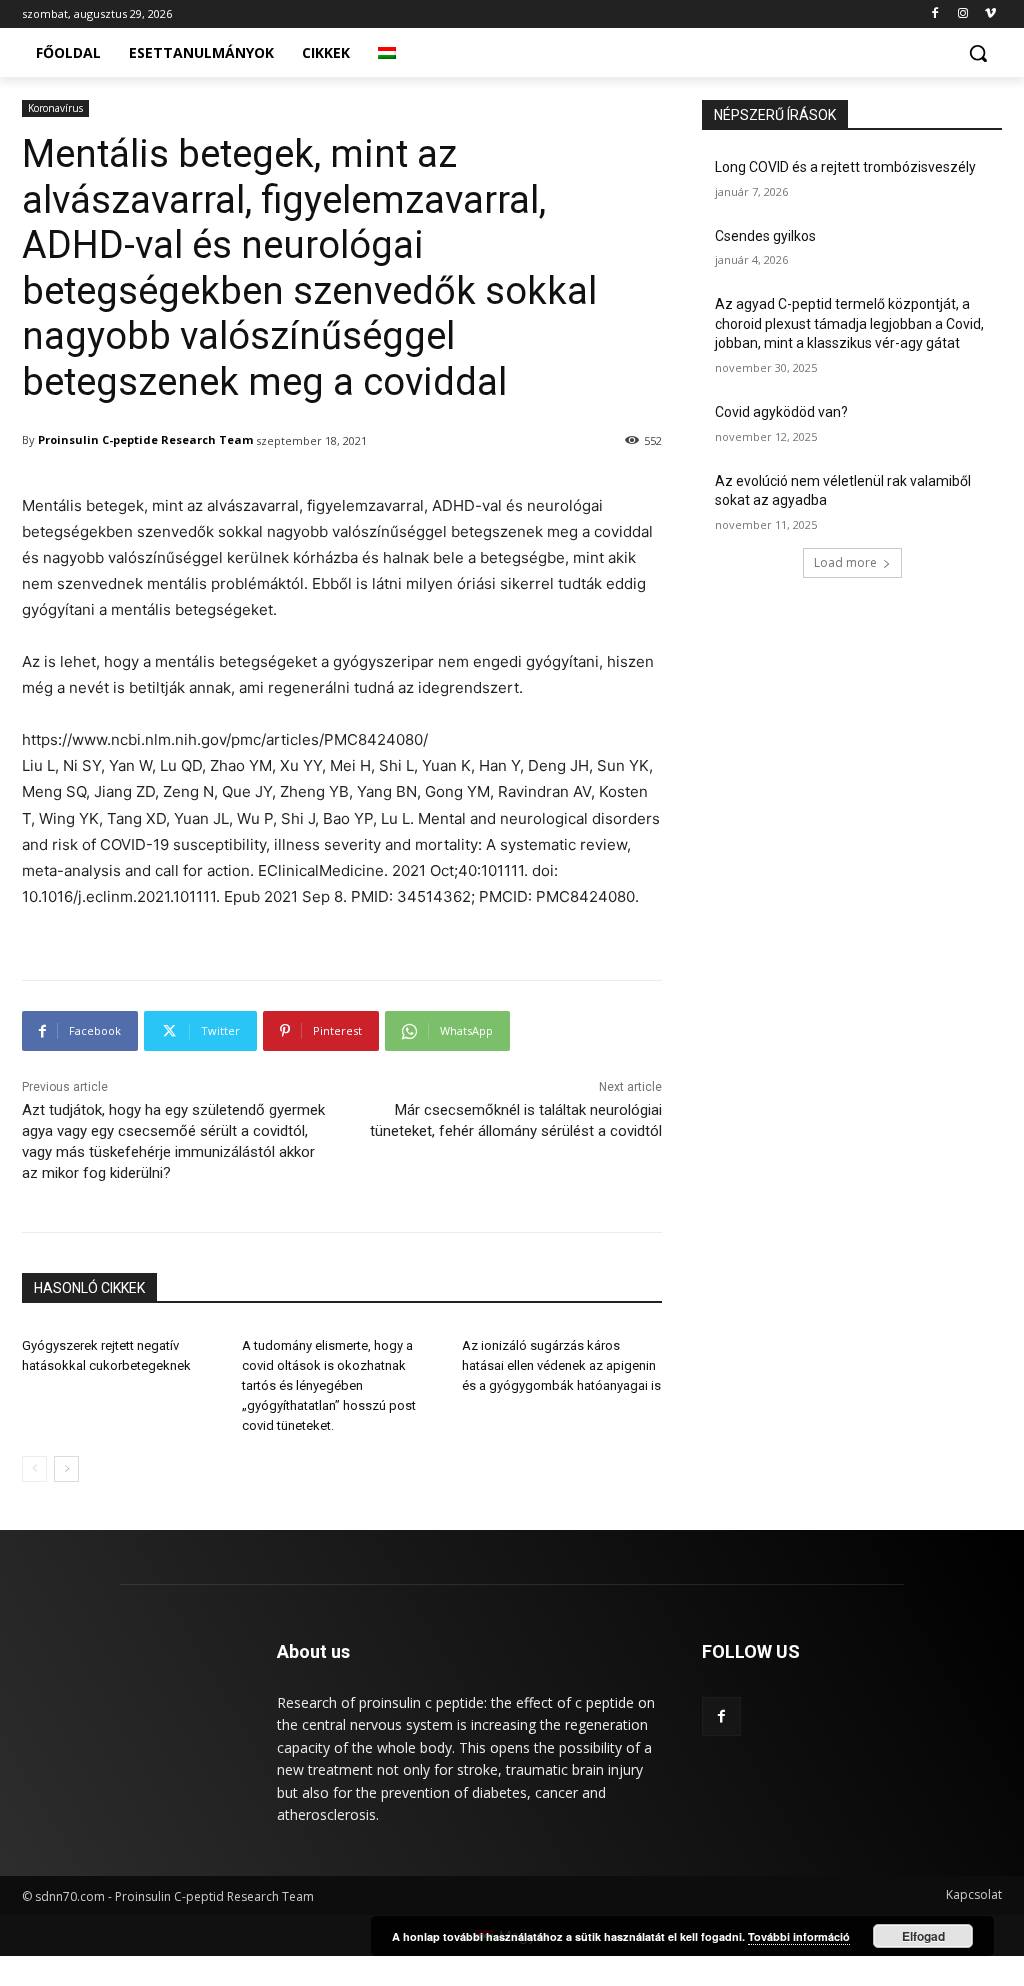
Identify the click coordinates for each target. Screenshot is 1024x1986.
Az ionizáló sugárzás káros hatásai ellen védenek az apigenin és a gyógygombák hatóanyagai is (561, 1365)
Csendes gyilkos (765, 236)
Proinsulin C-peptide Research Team (145, 439)
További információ (799, 1936)
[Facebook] (935, 14)
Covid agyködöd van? (781, 412)
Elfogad (923, 1936)
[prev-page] (34, 1469)
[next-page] (66, 1469)
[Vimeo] (990, 14)
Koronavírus (55, 108)
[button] (978, 53)
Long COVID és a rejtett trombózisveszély (845, 167)
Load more (845, 562)
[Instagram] (962, 14)
